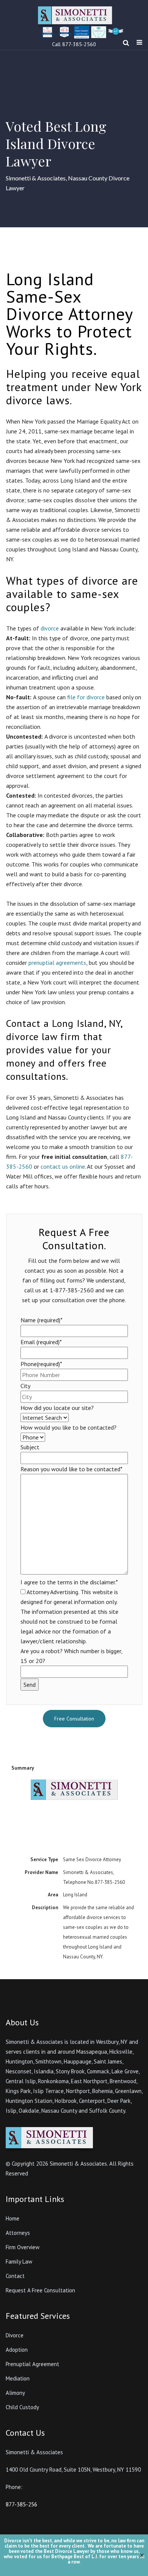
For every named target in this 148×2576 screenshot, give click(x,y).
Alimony (15, 2393)
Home (13, 2218)
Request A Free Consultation (40, 2290)
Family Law (19, 2262)
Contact (15, 2276)
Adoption (17, 2350)
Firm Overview (23, 2247)
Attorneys (18, 2233)
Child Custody (22, 2407)
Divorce (15, 2335)
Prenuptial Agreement (32, 2364)
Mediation (18, 2378)
